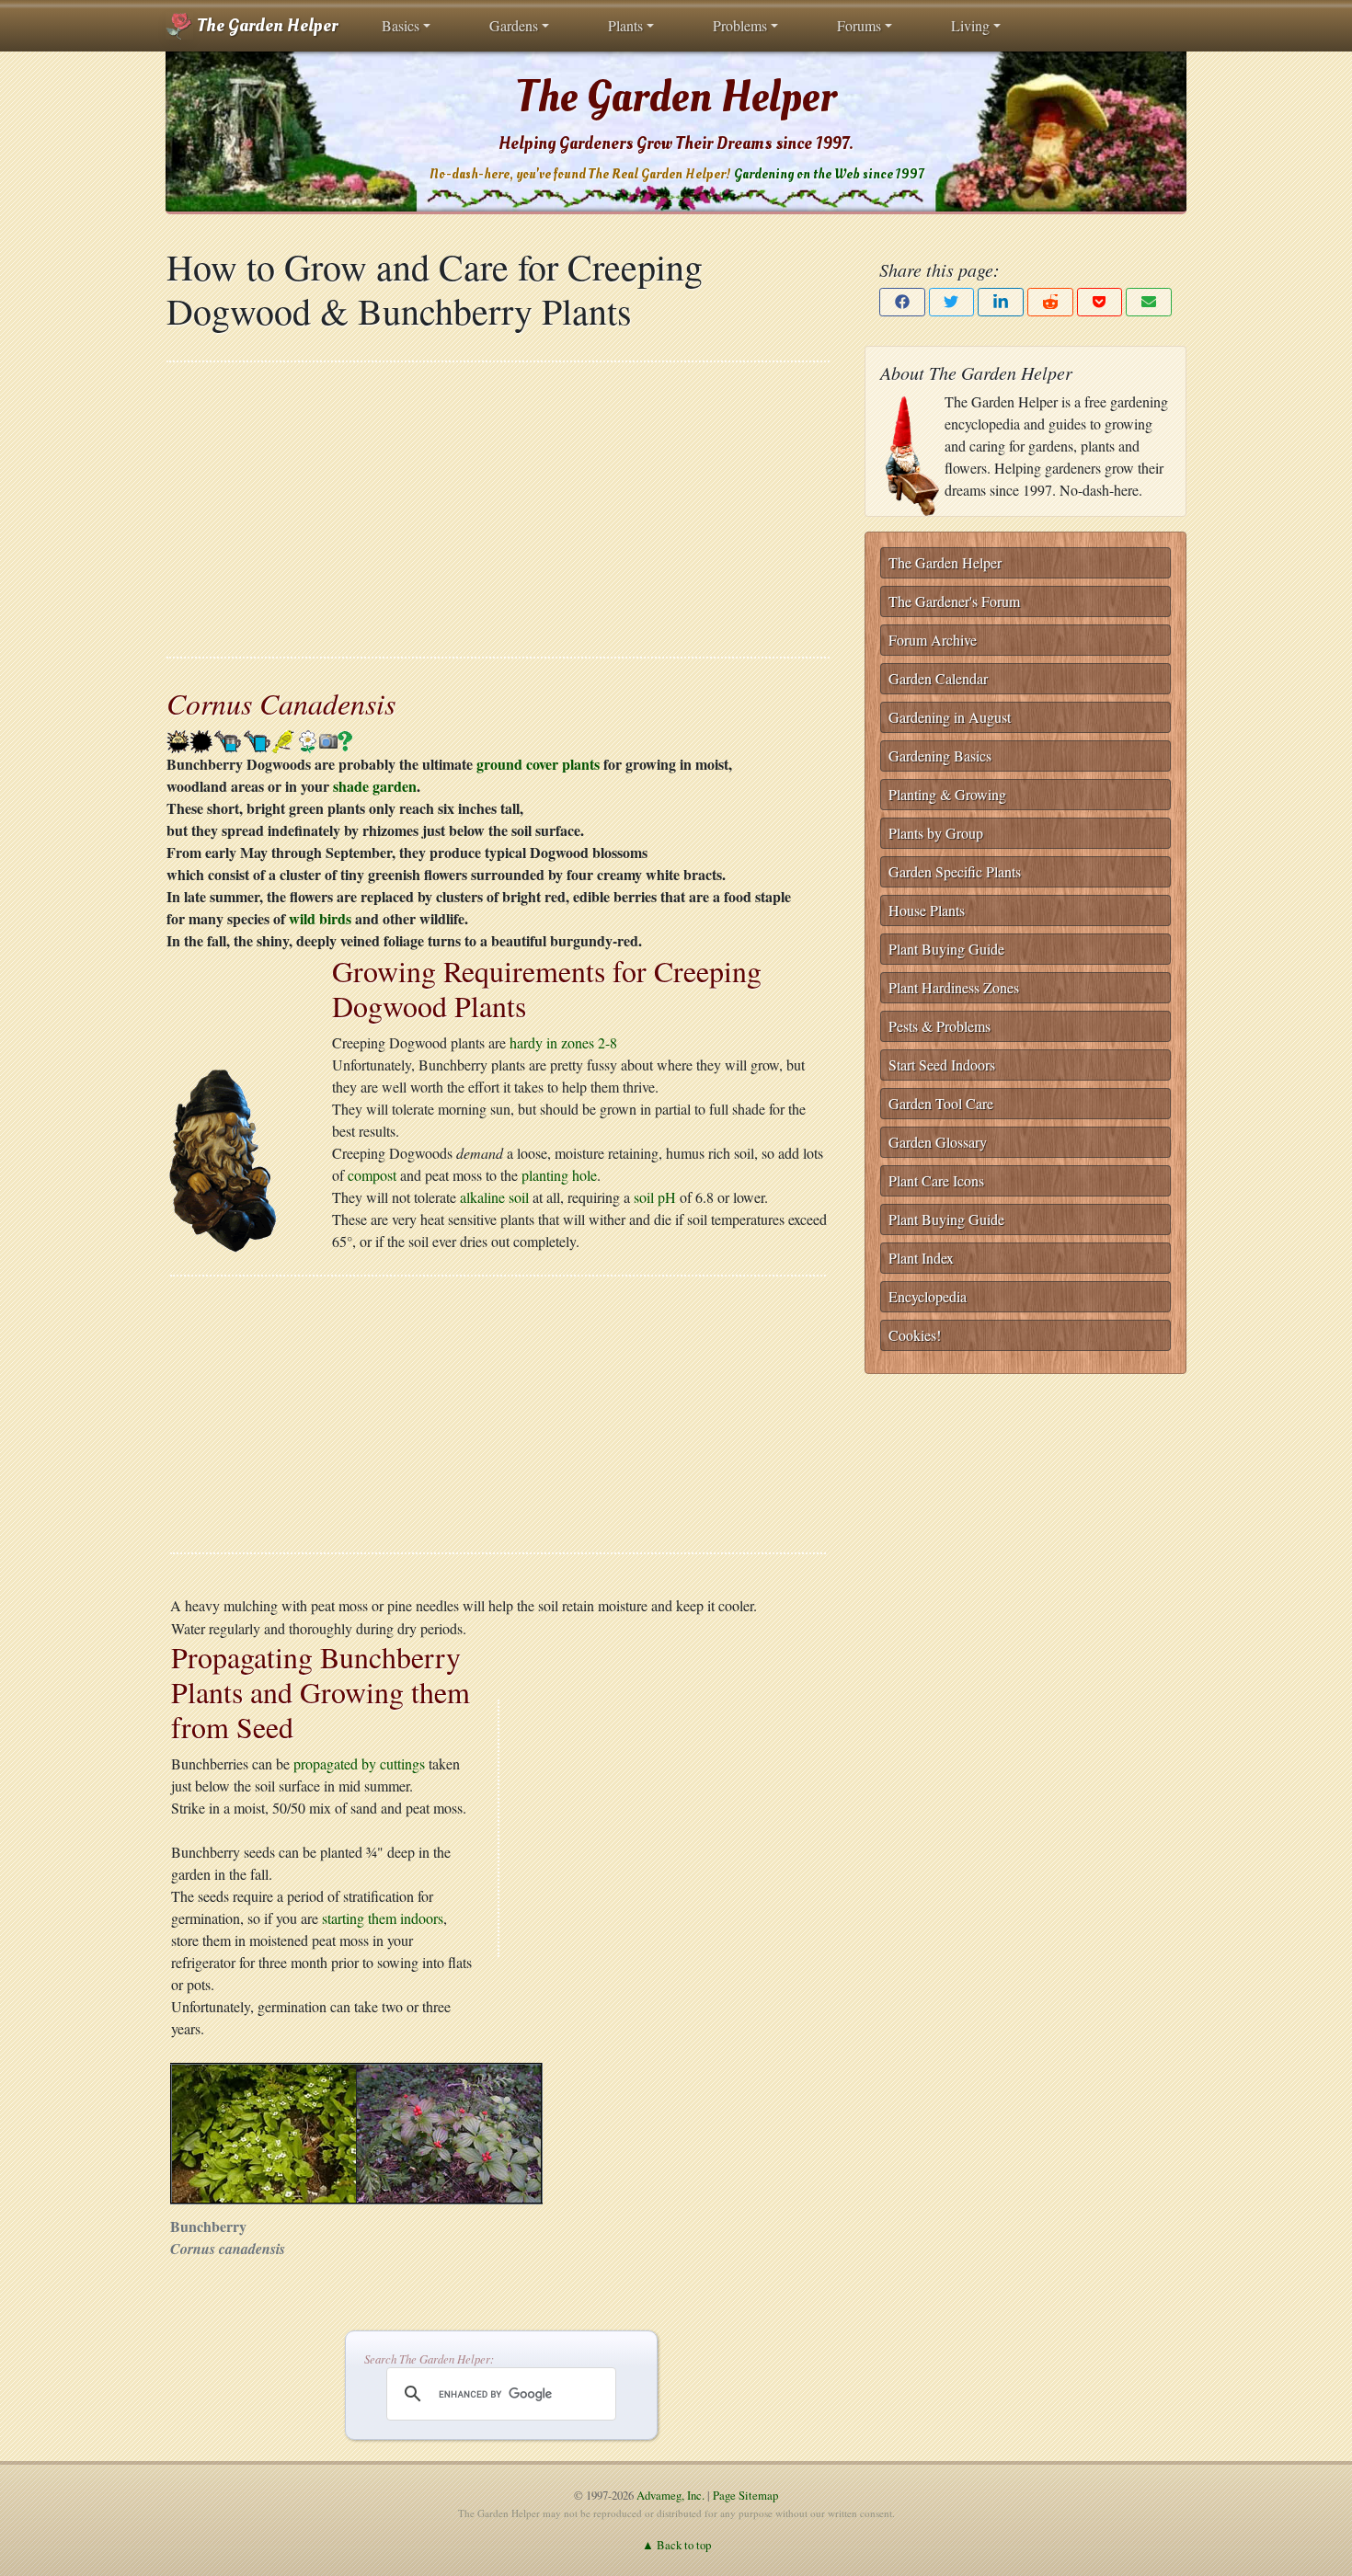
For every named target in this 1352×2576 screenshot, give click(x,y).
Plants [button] (625, 25)
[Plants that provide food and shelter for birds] (284, 739)
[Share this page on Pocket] (1100, 302)
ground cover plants (538, 764)
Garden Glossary (938, 1142)
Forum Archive (933, 640)
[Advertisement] (498, 509)
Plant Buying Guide (946, 949)
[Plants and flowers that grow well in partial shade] (178, 739)
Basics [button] (401, 25)
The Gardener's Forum (954, 601)
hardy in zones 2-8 (563, 1042)
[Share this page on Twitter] (952, 302)
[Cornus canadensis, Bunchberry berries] (449, 2130)
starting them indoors (383, 1918)
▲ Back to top (676, 2545)
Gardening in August (950, 717)
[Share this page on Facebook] (902, 302)
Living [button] (970, 25)
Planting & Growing (947, 794)
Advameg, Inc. (670, 2495)
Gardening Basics (940, 756)
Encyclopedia (928, 1296)
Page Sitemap (745, 2495)
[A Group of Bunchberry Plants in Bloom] (264, 2130)
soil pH (655, 1197)
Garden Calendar (938, 678)
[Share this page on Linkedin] (1001, 302)
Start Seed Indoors (942, 1065)
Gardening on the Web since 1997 (829, 174)
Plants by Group (936, 833)
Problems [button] (740, 25)
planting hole (559, 1175)
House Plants (927, 910)
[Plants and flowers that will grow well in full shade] (201, 739)
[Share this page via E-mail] (1149, 302)
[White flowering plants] (308, 739)
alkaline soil (494, 1197)
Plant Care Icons (936, 1180)
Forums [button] (859, 25)
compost (372, 1175)
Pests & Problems (940, 1026)
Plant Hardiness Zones (954, 987)
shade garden (375, 786)
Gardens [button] (514, 25)
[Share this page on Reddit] (1050, 302)
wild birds (320, 918)
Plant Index (921, 1258)
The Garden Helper (265, 26)
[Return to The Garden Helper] (222, 1157)
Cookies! (915, 1335)
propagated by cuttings (359, 1763)
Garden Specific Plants (955, 871)
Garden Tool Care (941, 1103)
